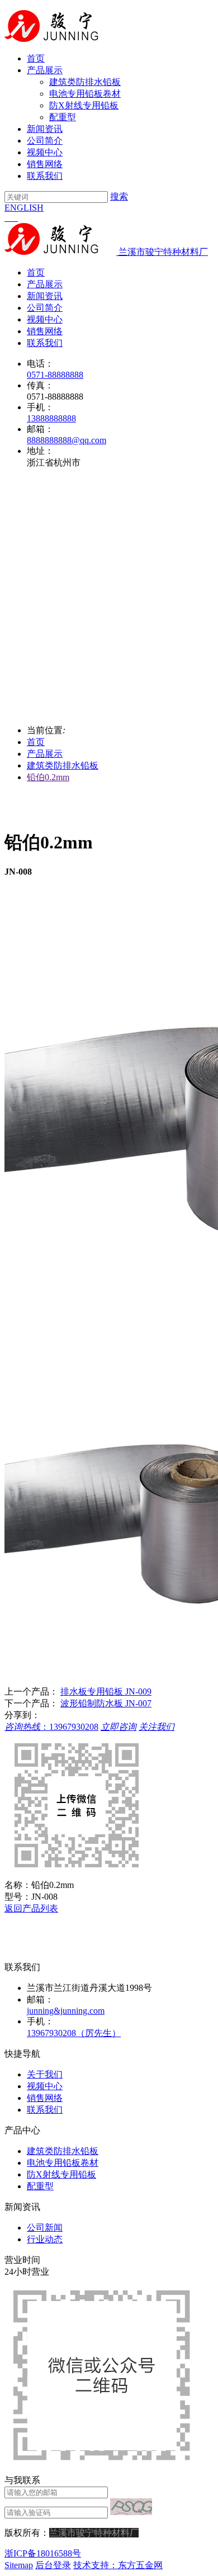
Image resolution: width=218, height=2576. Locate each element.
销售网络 (45, 164)
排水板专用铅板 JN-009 (106, 1692)
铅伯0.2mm (48, 777)
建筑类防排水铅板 (85, 82)
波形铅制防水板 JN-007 (106, 1703)
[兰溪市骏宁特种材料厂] (60, 39)
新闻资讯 (45, 129)
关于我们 (45, 2074)
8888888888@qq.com (67, 440)
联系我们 (45, 176)
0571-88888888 (55, 375)
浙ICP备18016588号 (43, 2553)
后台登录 (53, 2565)
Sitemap (19, 2565)
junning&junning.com (66, 2011)
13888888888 (51, 418)
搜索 (119, 196)
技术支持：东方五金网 (118, 2565)
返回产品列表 (31, 1908)
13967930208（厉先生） (74, 2033)
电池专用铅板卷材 (85, 94)
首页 (36, 58)
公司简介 (45, 141)
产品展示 (45, 70)
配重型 (63, 117)
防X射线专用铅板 (84, 105)
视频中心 (45, 152)
